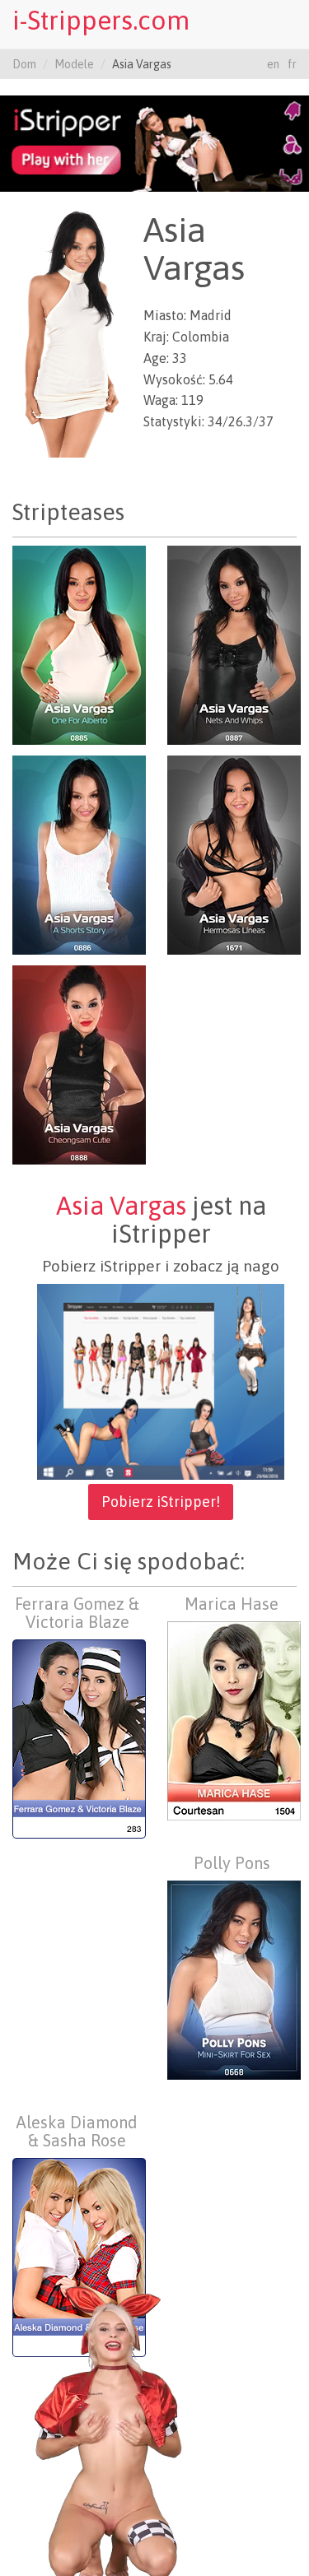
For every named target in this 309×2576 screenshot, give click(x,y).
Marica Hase (232, 1604)
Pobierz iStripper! (161, 1502)
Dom (24, 64)
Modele (74, 64)
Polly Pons (232, 1863)
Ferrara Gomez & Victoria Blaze (77, 1613)
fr (292, 64)
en (273, 64)
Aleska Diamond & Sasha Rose (77, 2131)
